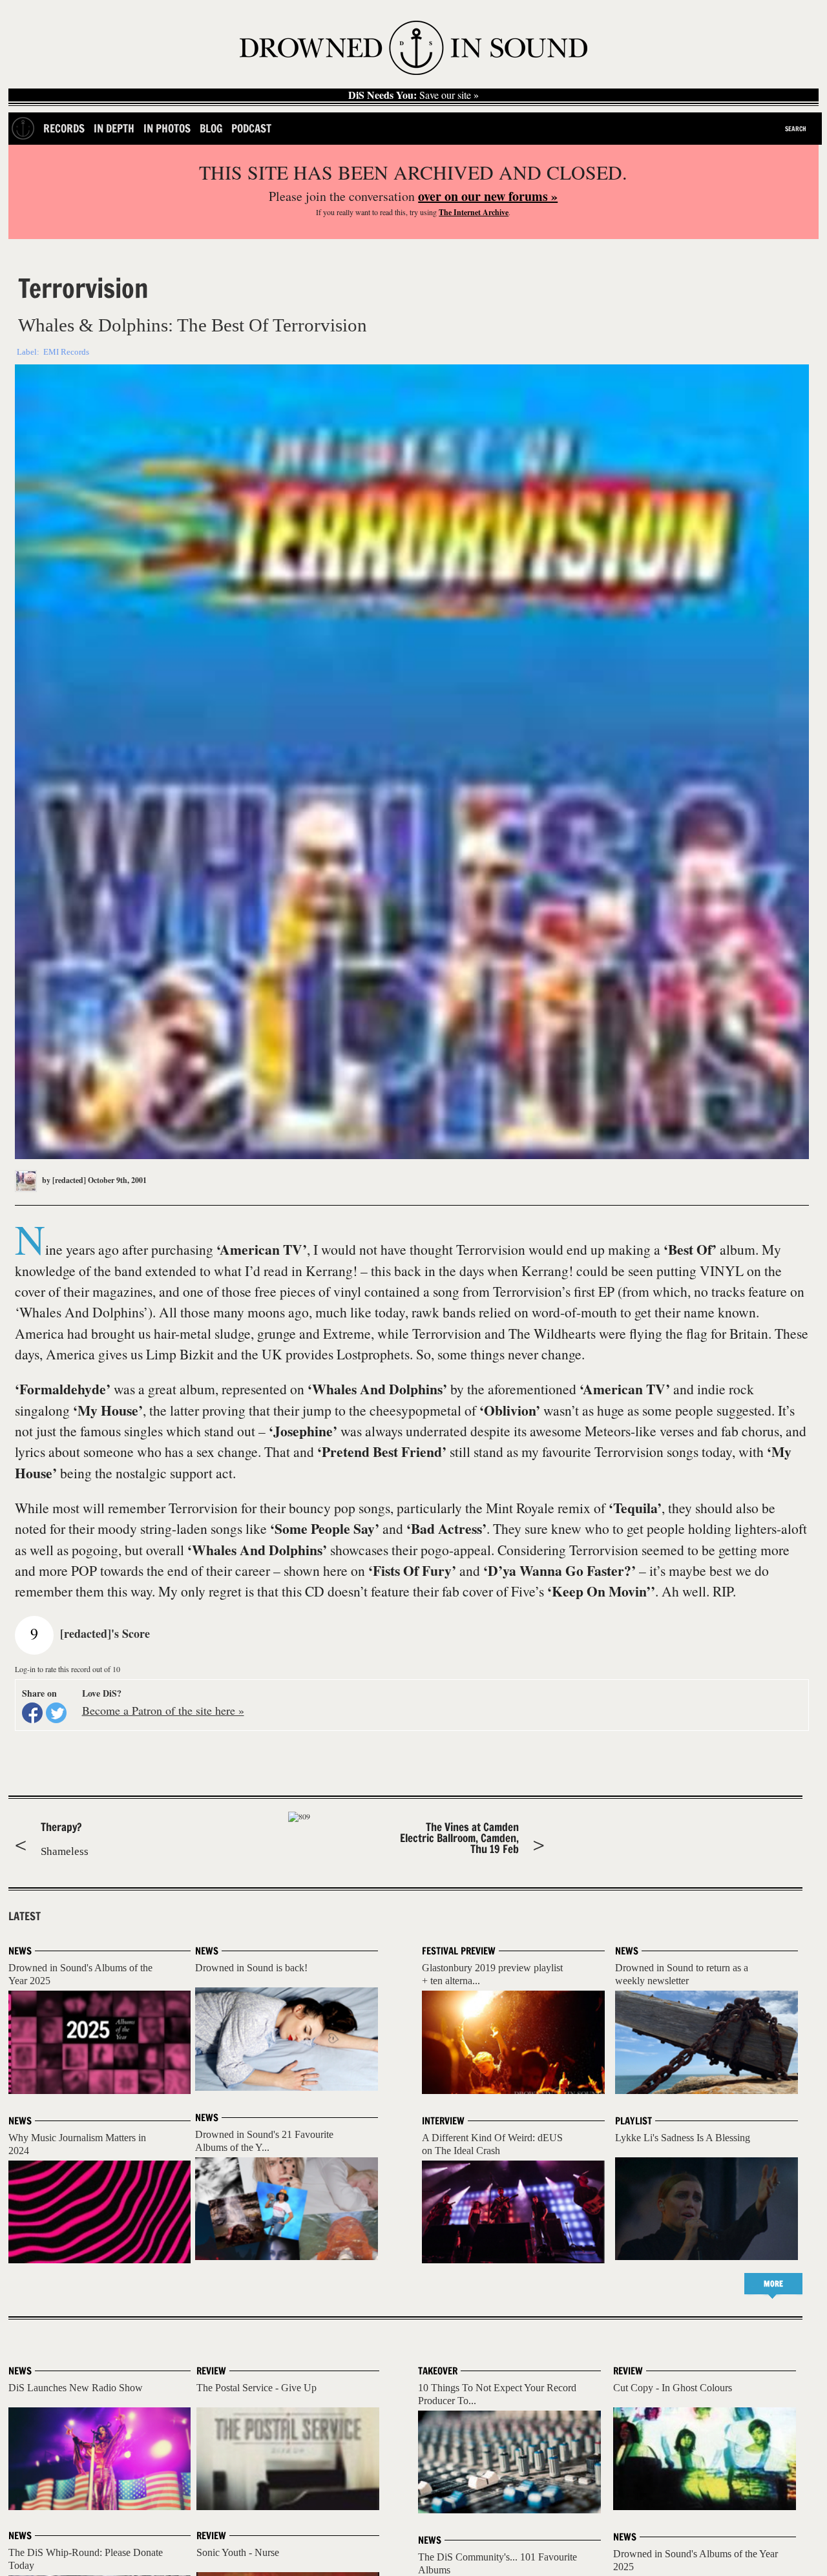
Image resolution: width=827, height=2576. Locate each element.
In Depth (114, 128)
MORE (773, 2284)
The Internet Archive (474, 212)
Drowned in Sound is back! (251, 1968)
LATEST (25, 1916)
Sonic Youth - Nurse (238, 2552)
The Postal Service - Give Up (256, 2388)
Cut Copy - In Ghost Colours (673, 2388)
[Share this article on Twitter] (56, 1713)
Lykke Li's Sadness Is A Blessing (683, 2138)
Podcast (251, 128)
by (63, 1180)
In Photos (167, 128)
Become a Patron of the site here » (163, 1710)
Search (796, 129)
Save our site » (413, 95)
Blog (211, 128)
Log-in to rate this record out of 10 (68, 1669)
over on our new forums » (488, 196)
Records (64, 128)
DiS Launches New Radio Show (76, 2388)
